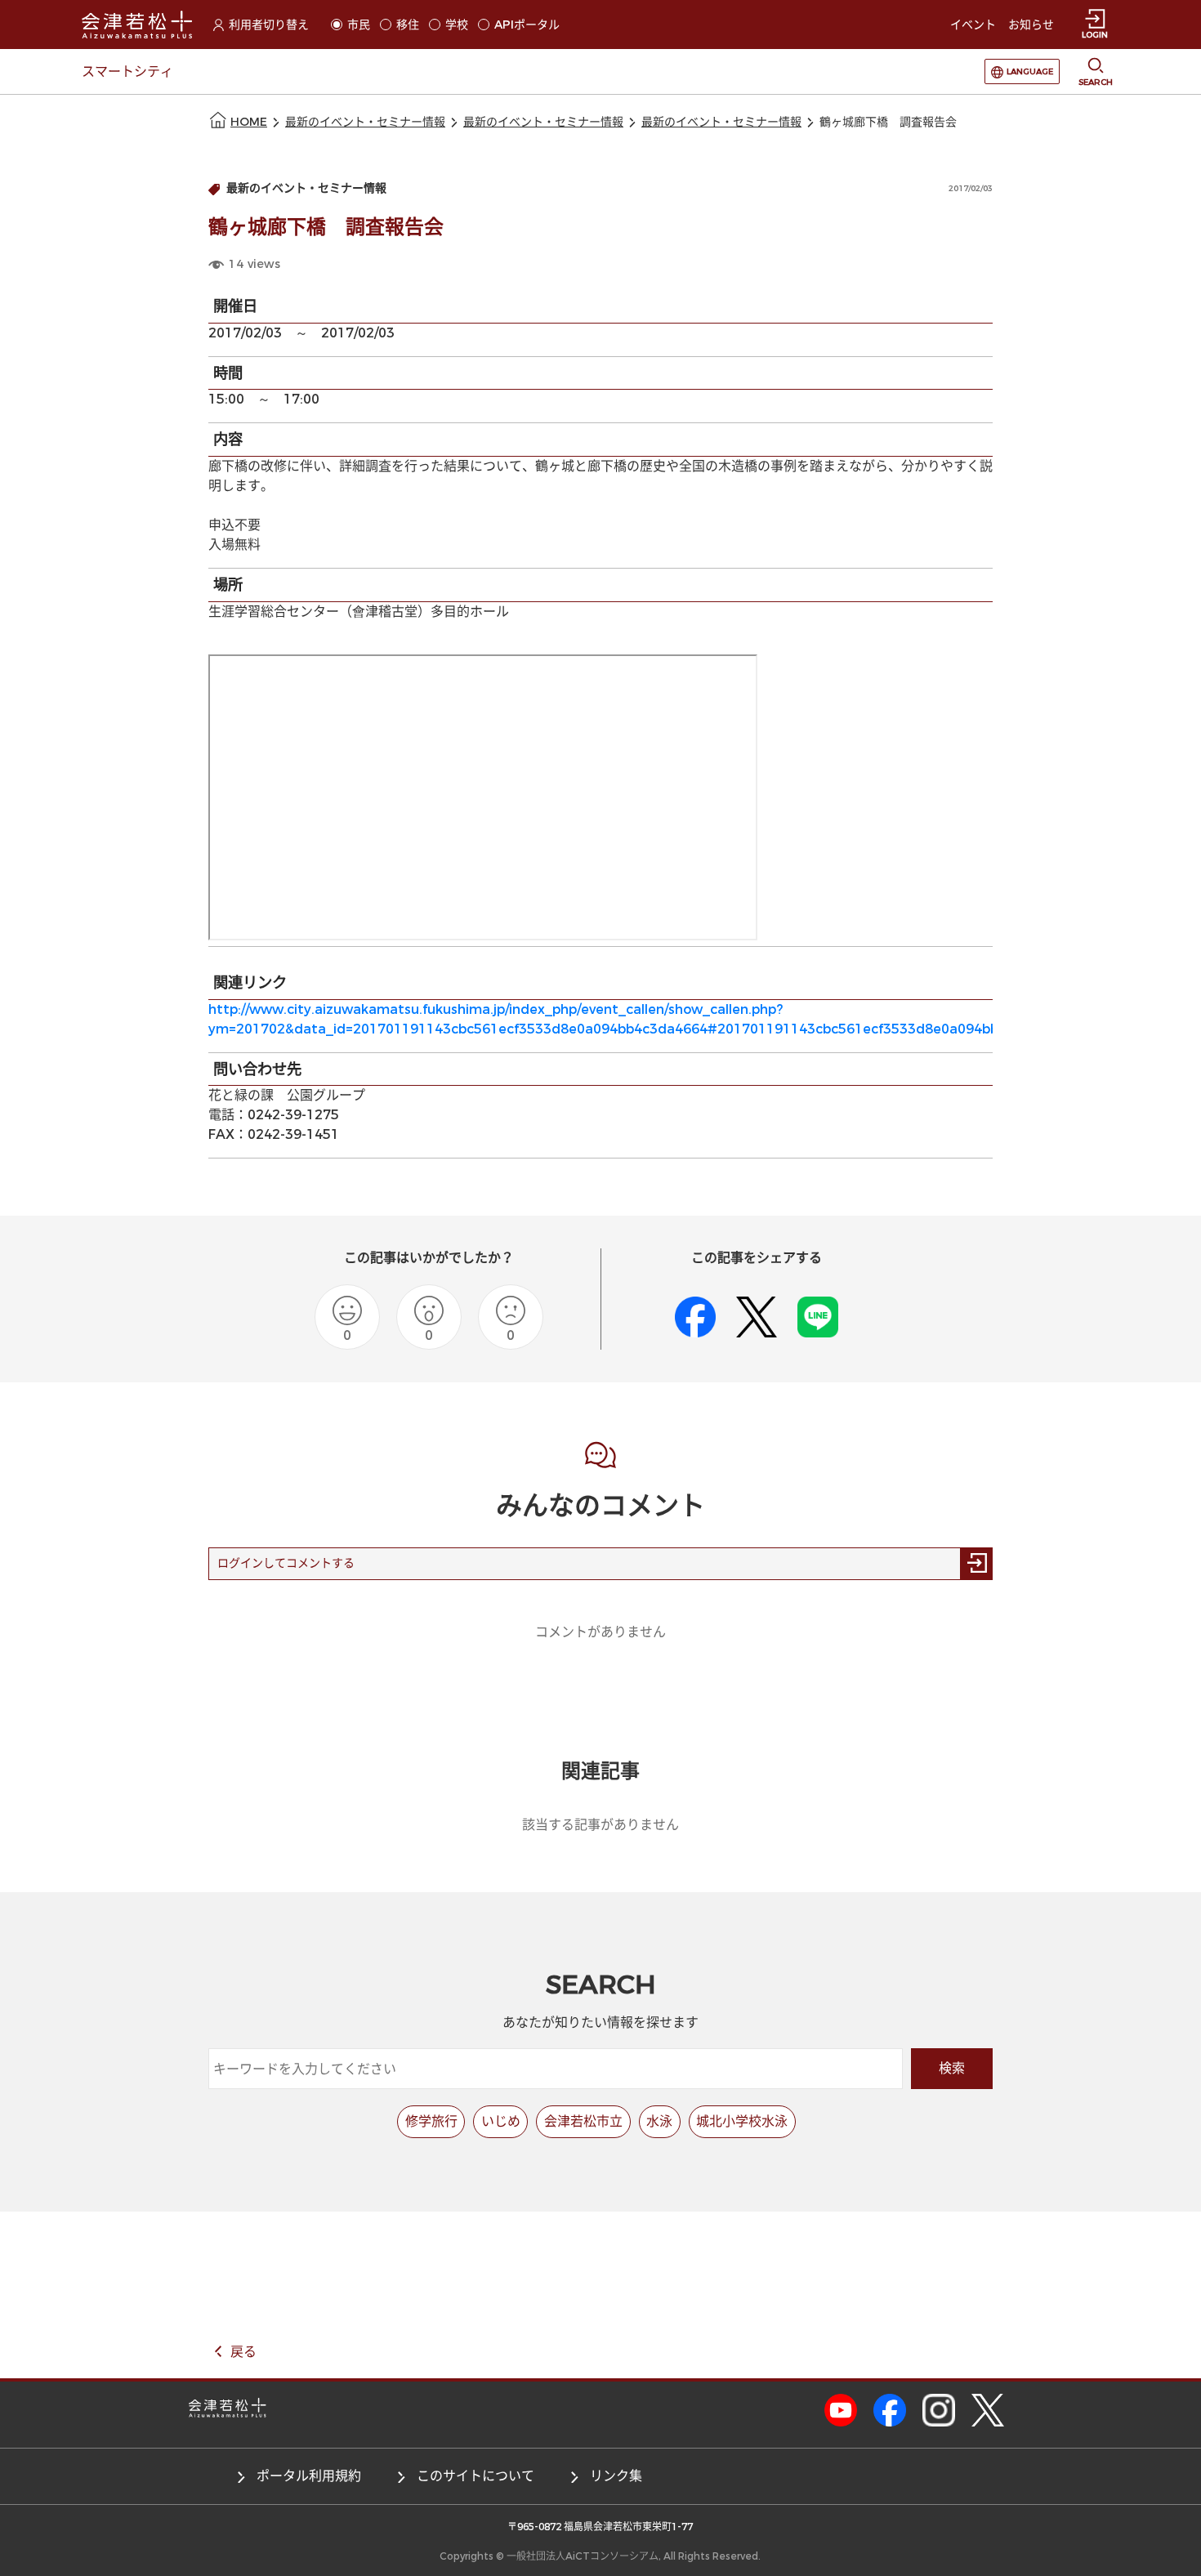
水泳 (659, 2121)
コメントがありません (600, 1632)
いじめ (501, 2121)
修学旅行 (431, 2121)
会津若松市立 (583, 2121)
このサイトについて (475, 2476)
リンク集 (616, 2476)
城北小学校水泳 (742, 2121)
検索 (952, 2068)
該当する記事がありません (600, 1825)
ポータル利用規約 (309, 2476)
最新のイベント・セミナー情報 (365, 122)
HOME (249, 122)
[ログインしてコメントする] (976, 1564)
